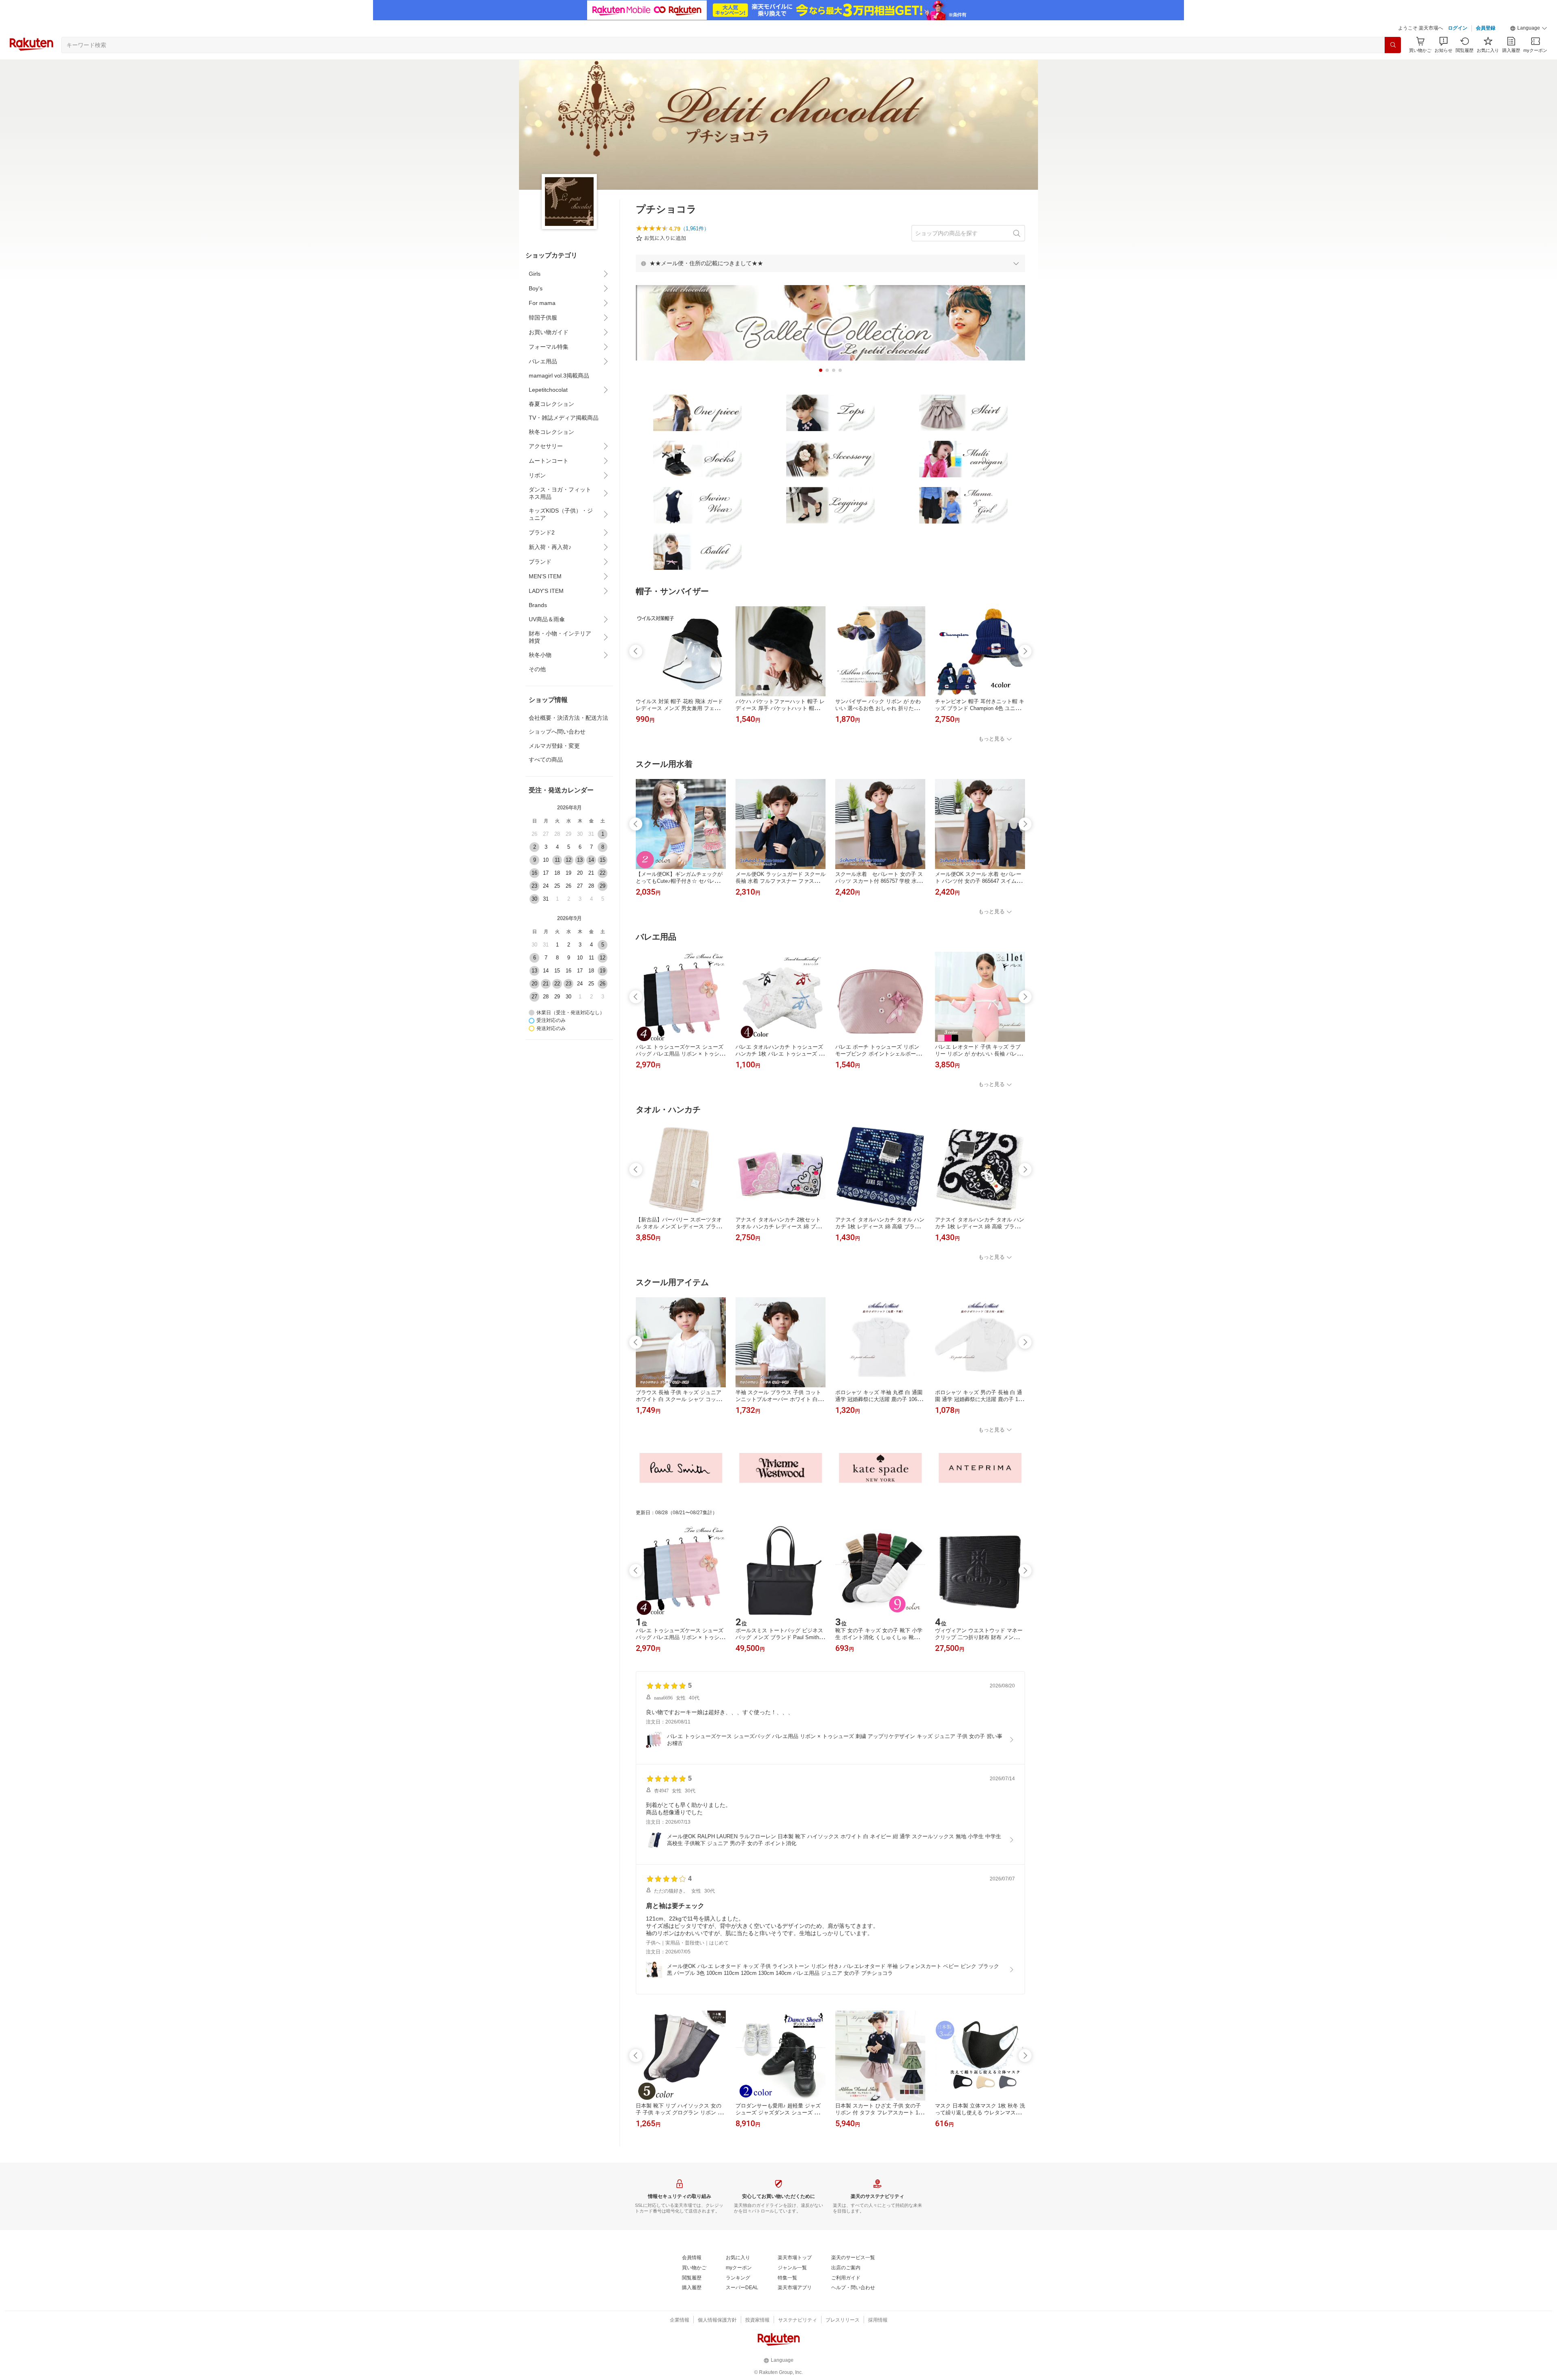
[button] (1529, 28)
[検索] (1393, 45)
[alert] (830, 263)
